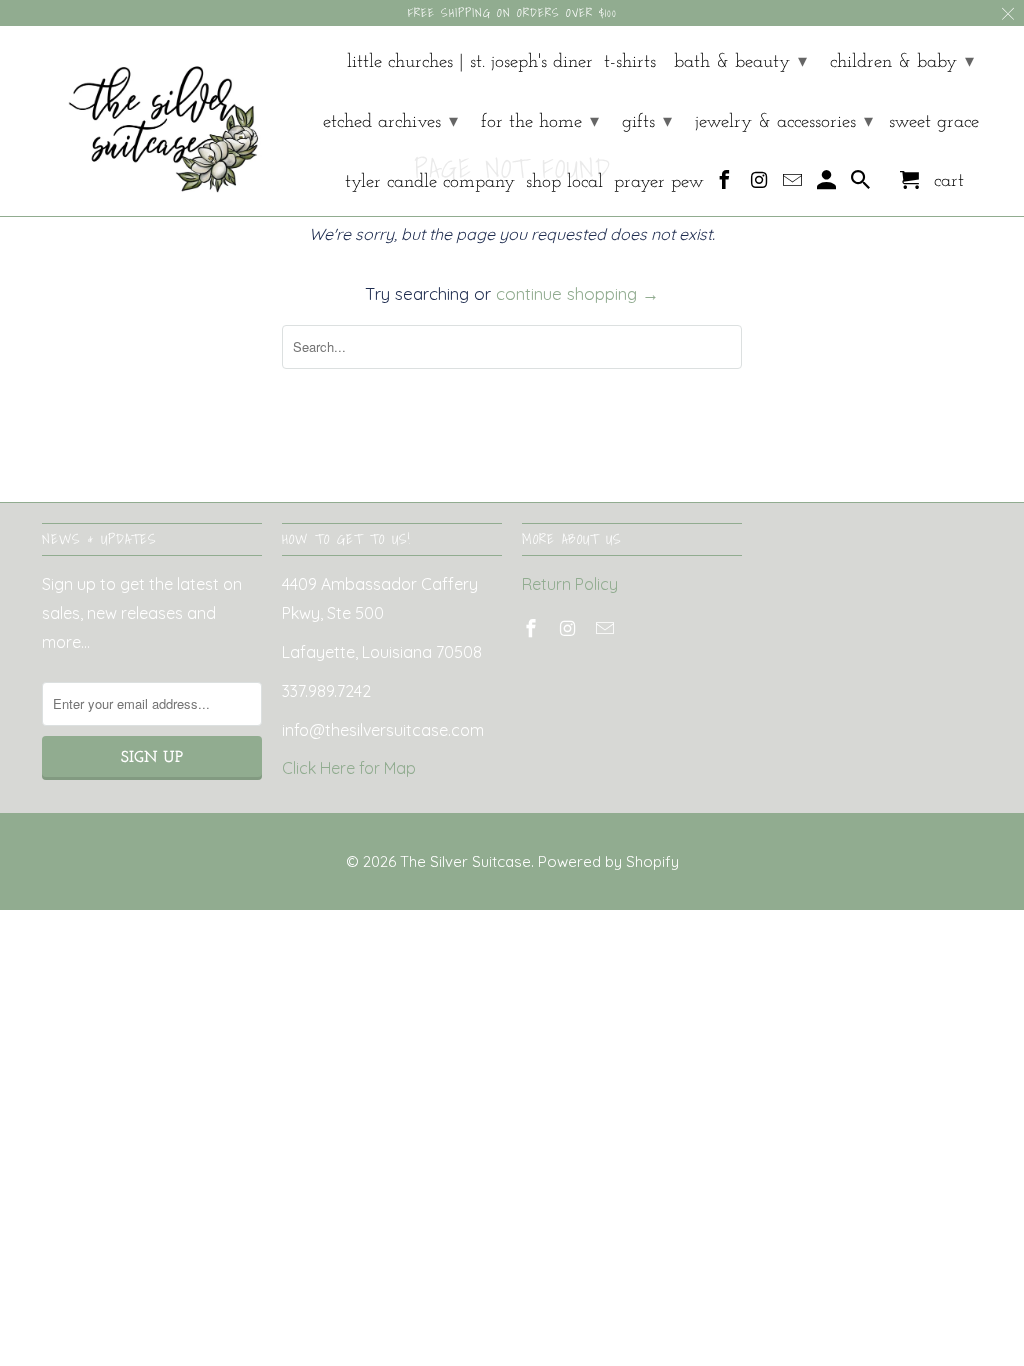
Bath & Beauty (740, 62)
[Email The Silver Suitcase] (794, 185)
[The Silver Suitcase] (152, 120)
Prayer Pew (659, 182)
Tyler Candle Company (430, 182)
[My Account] (828, 185)
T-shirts (630, 62)
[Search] (862, 185)
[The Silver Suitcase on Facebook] (726, 185)
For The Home (540, 122)
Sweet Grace (934, 122)
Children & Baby (902, 62)
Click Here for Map (349, 768)
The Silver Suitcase (465, 861)
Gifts (647, 122)
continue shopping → (577, 293)
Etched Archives (390, 122)
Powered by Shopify (608, 861)
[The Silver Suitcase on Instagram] (760, 185)
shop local (564, 182)
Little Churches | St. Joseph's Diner (470, 62)
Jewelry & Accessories (784, 122)
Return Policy (570, 584)
